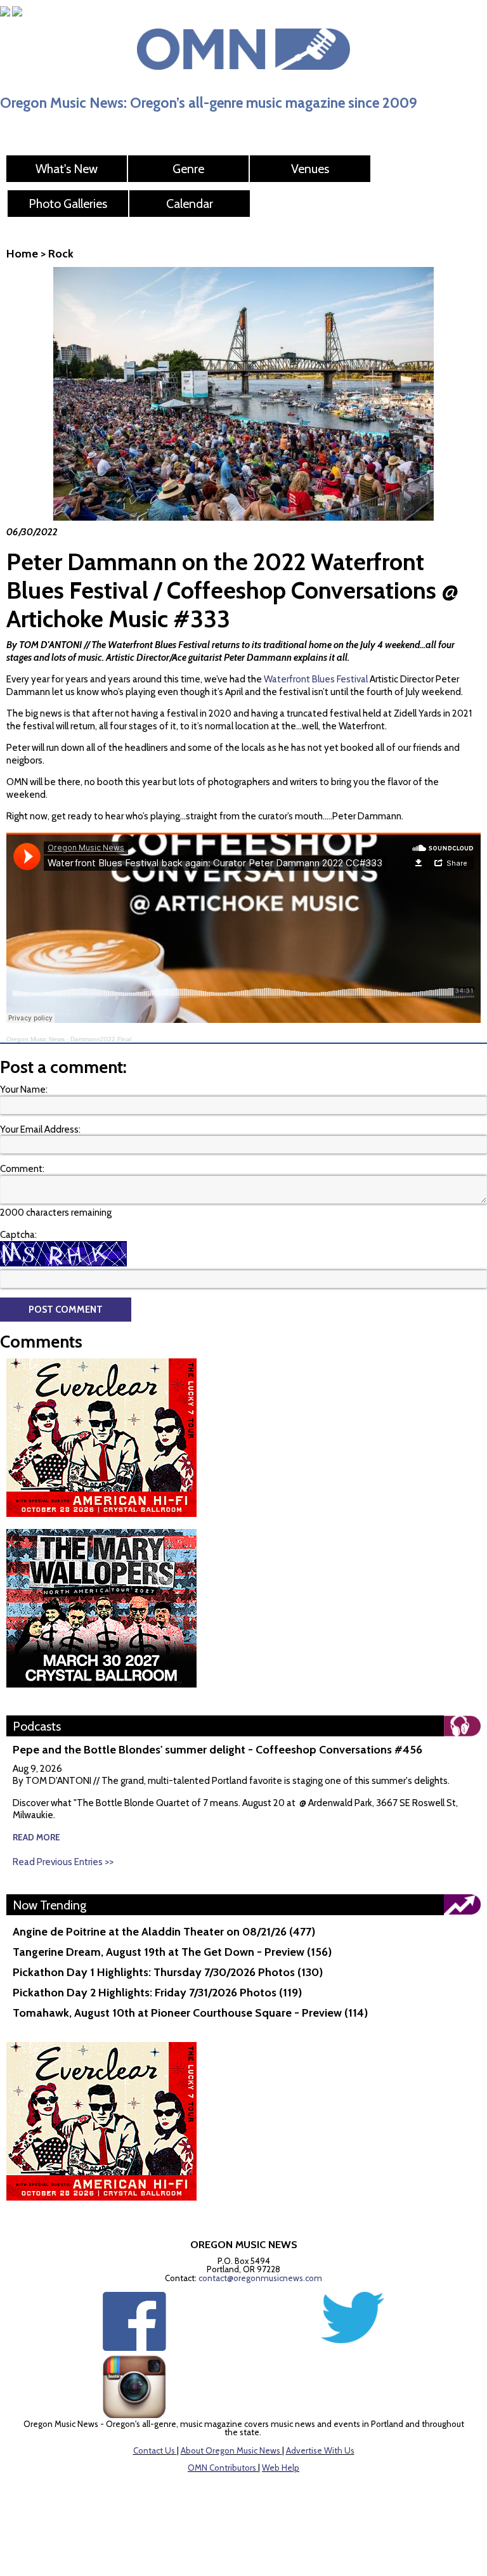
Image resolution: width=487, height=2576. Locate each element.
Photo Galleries (68, 204)
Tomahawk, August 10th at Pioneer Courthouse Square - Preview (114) (190, 2013)
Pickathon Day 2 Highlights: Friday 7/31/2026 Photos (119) (157, 1993)
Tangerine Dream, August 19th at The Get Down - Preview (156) (172, 1952)
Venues (310, 169)
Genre (188, 169)
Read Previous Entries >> (63, 1862)
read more (36, 1837)
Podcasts (37, 1726)
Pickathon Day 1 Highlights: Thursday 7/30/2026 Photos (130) (168, 1972)
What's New (67, 169)
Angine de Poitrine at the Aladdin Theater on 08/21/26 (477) (164, 1932)
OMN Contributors (222, 2468)
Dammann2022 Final (101, 1039)
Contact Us (154, 2450)
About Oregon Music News (231, 2450)
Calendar (190, 204)
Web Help (281, 2468)
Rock (61, 254)
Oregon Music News (36, 1039)
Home (22, 254)
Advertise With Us (320, 2450)
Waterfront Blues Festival (316, 679)
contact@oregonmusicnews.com (260, 2278)
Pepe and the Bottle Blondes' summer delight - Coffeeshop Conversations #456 (218, 1750)
